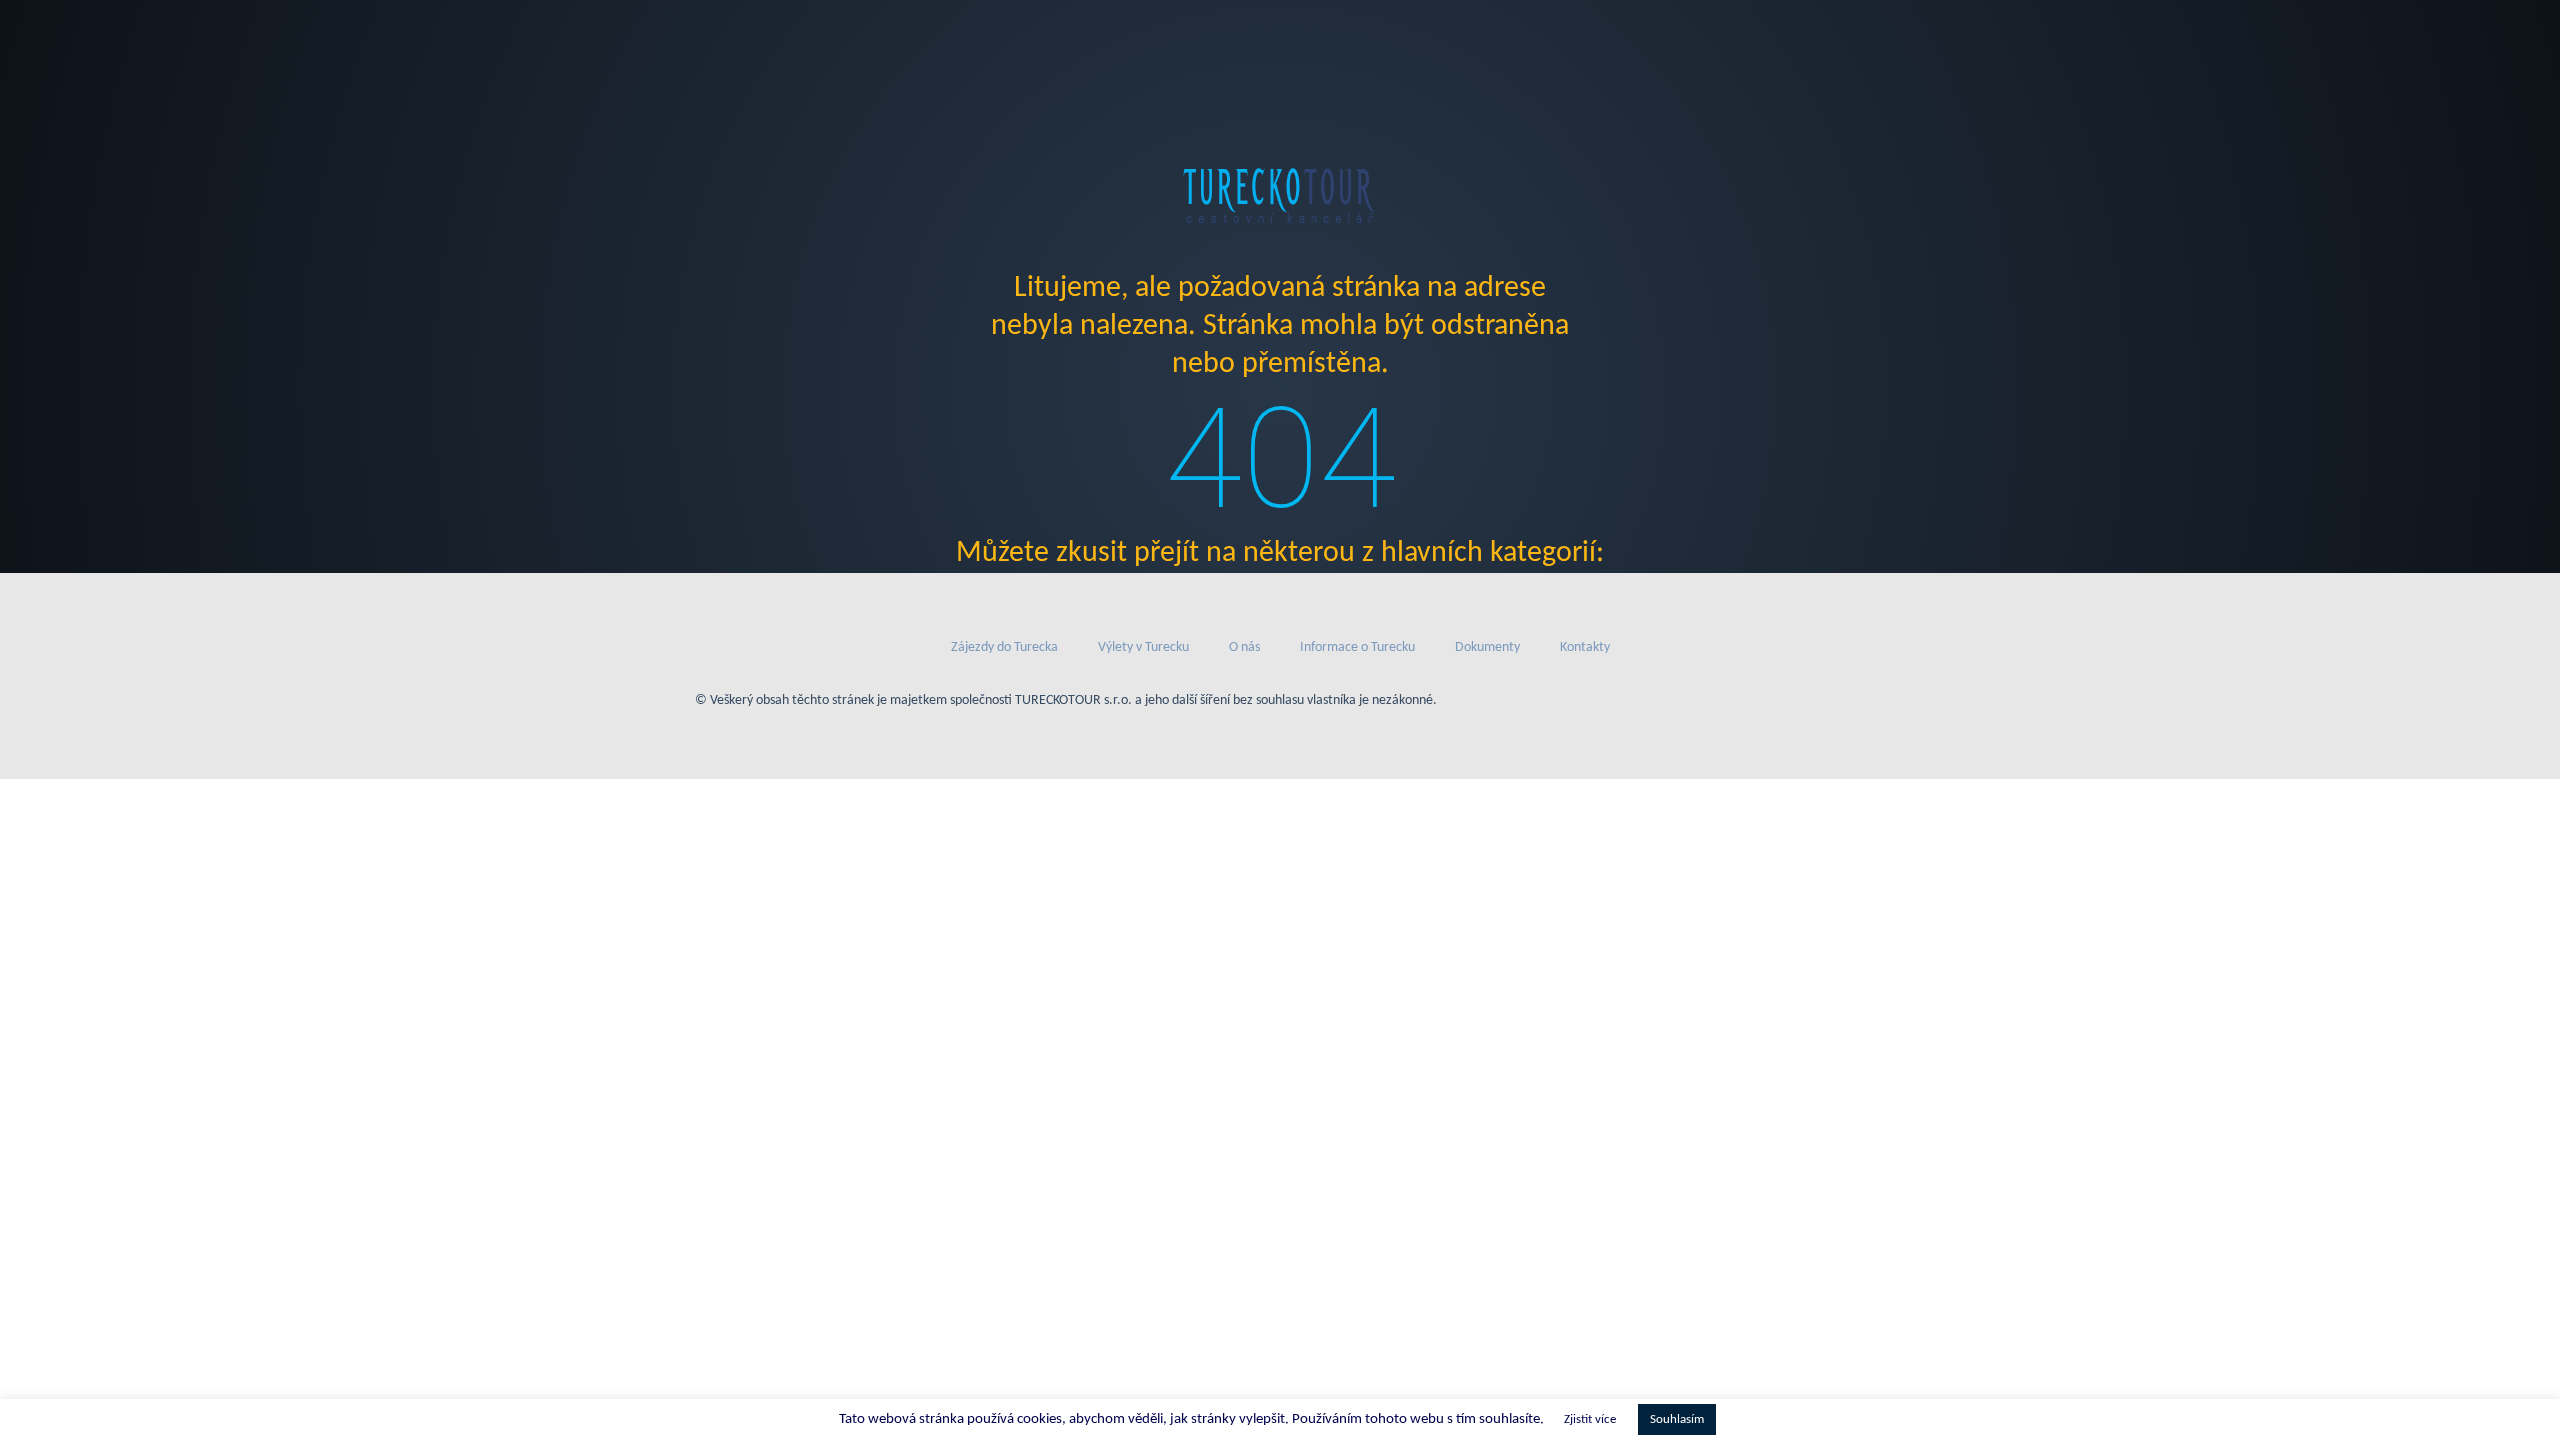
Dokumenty (1487, 647)
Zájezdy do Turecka (1004, 647)
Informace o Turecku (1357, 647)
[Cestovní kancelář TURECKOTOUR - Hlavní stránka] (1280, 195)
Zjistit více (1590, 1419)
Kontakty (1585, 647)
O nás (1244, 647)
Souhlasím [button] (1677, 1419)
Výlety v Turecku (1143, 647)
